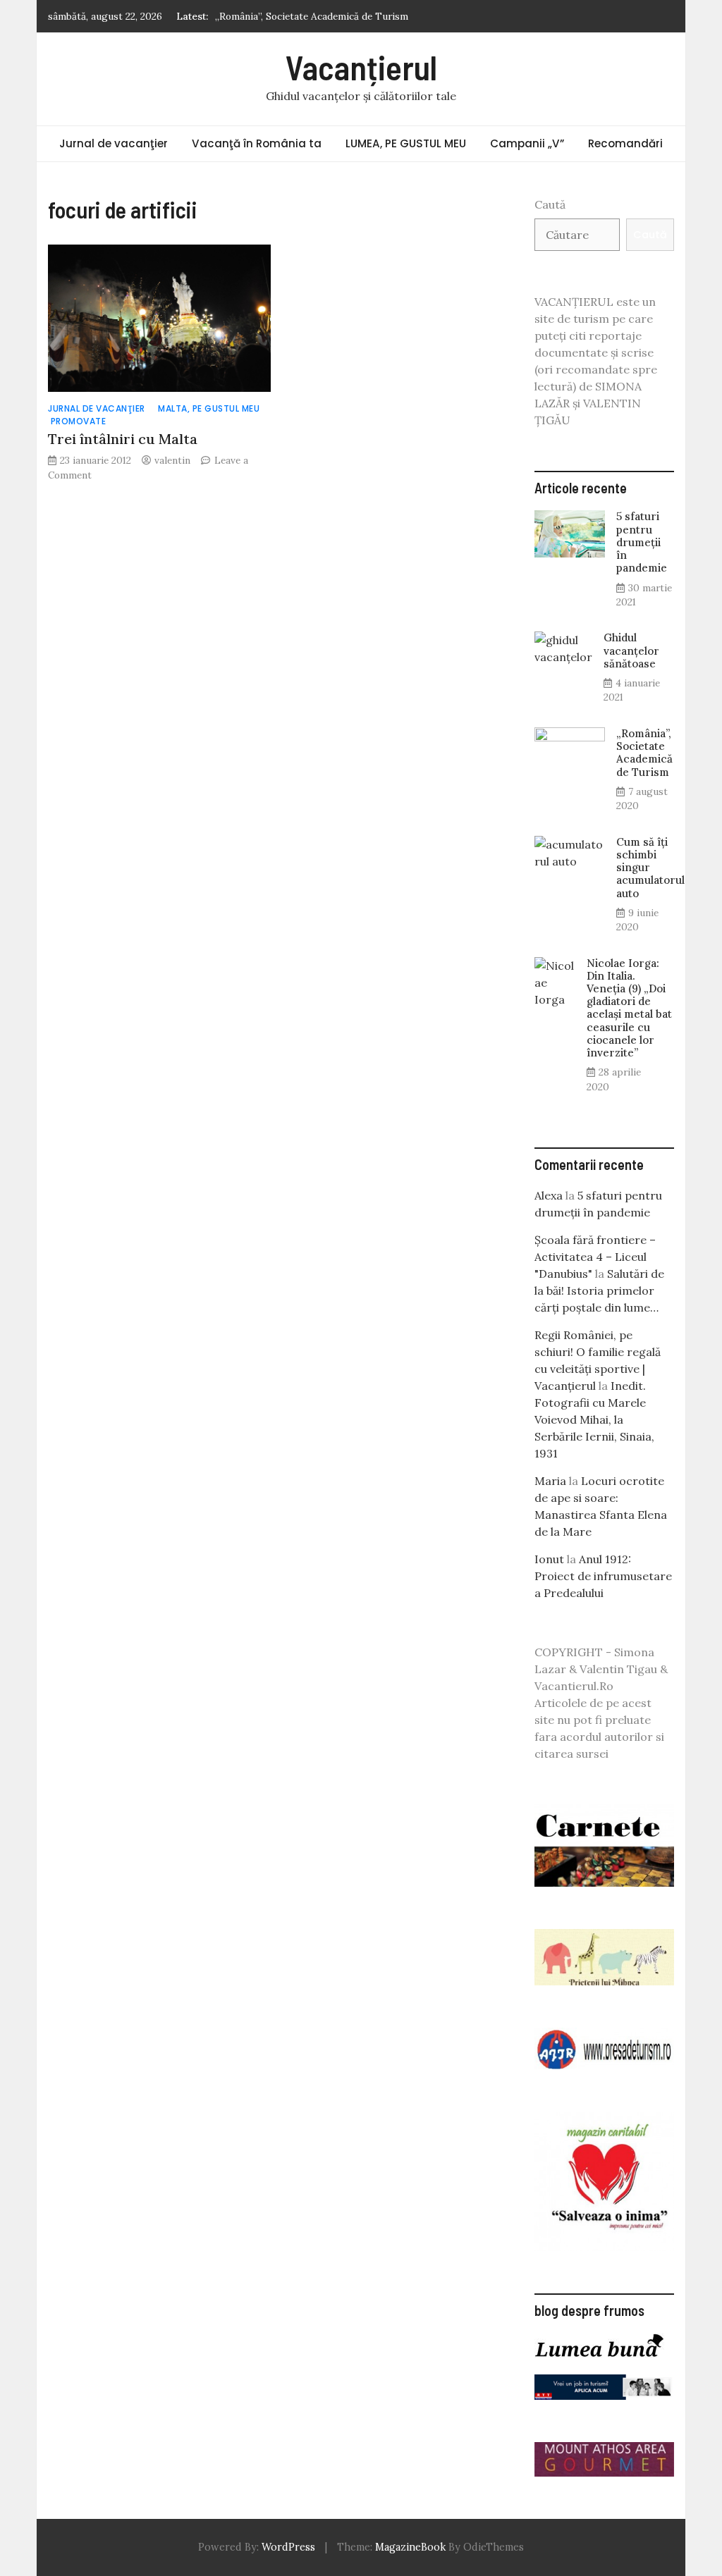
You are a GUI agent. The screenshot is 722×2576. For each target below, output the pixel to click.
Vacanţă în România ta (257, 143)
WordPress (288, 2547)
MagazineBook (410, 2547)
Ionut (549, 1559)
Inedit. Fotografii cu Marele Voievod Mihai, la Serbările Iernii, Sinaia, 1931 (594, 1419)
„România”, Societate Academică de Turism (312, 16)
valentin (172, 460)
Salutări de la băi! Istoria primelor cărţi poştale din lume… (599, 1290)
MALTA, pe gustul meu (209, 408)
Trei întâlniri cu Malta (123, 439)
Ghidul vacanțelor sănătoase (631, 650)
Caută (550, 204)
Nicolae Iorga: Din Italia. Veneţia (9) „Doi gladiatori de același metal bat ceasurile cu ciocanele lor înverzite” (629, 1008)
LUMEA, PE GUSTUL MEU (406, 143)
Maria (550, 1481)
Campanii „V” (527, 143)
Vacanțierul (361, 67)
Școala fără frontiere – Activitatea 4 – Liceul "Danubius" (595, 1257)
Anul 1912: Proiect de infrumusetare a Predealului (603, 1576)
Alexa (549, 1195)
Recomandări (625, 143)
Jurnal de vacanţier (114, 143)
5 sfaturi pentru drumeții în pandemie (642, 542)
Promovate (79, 421)
